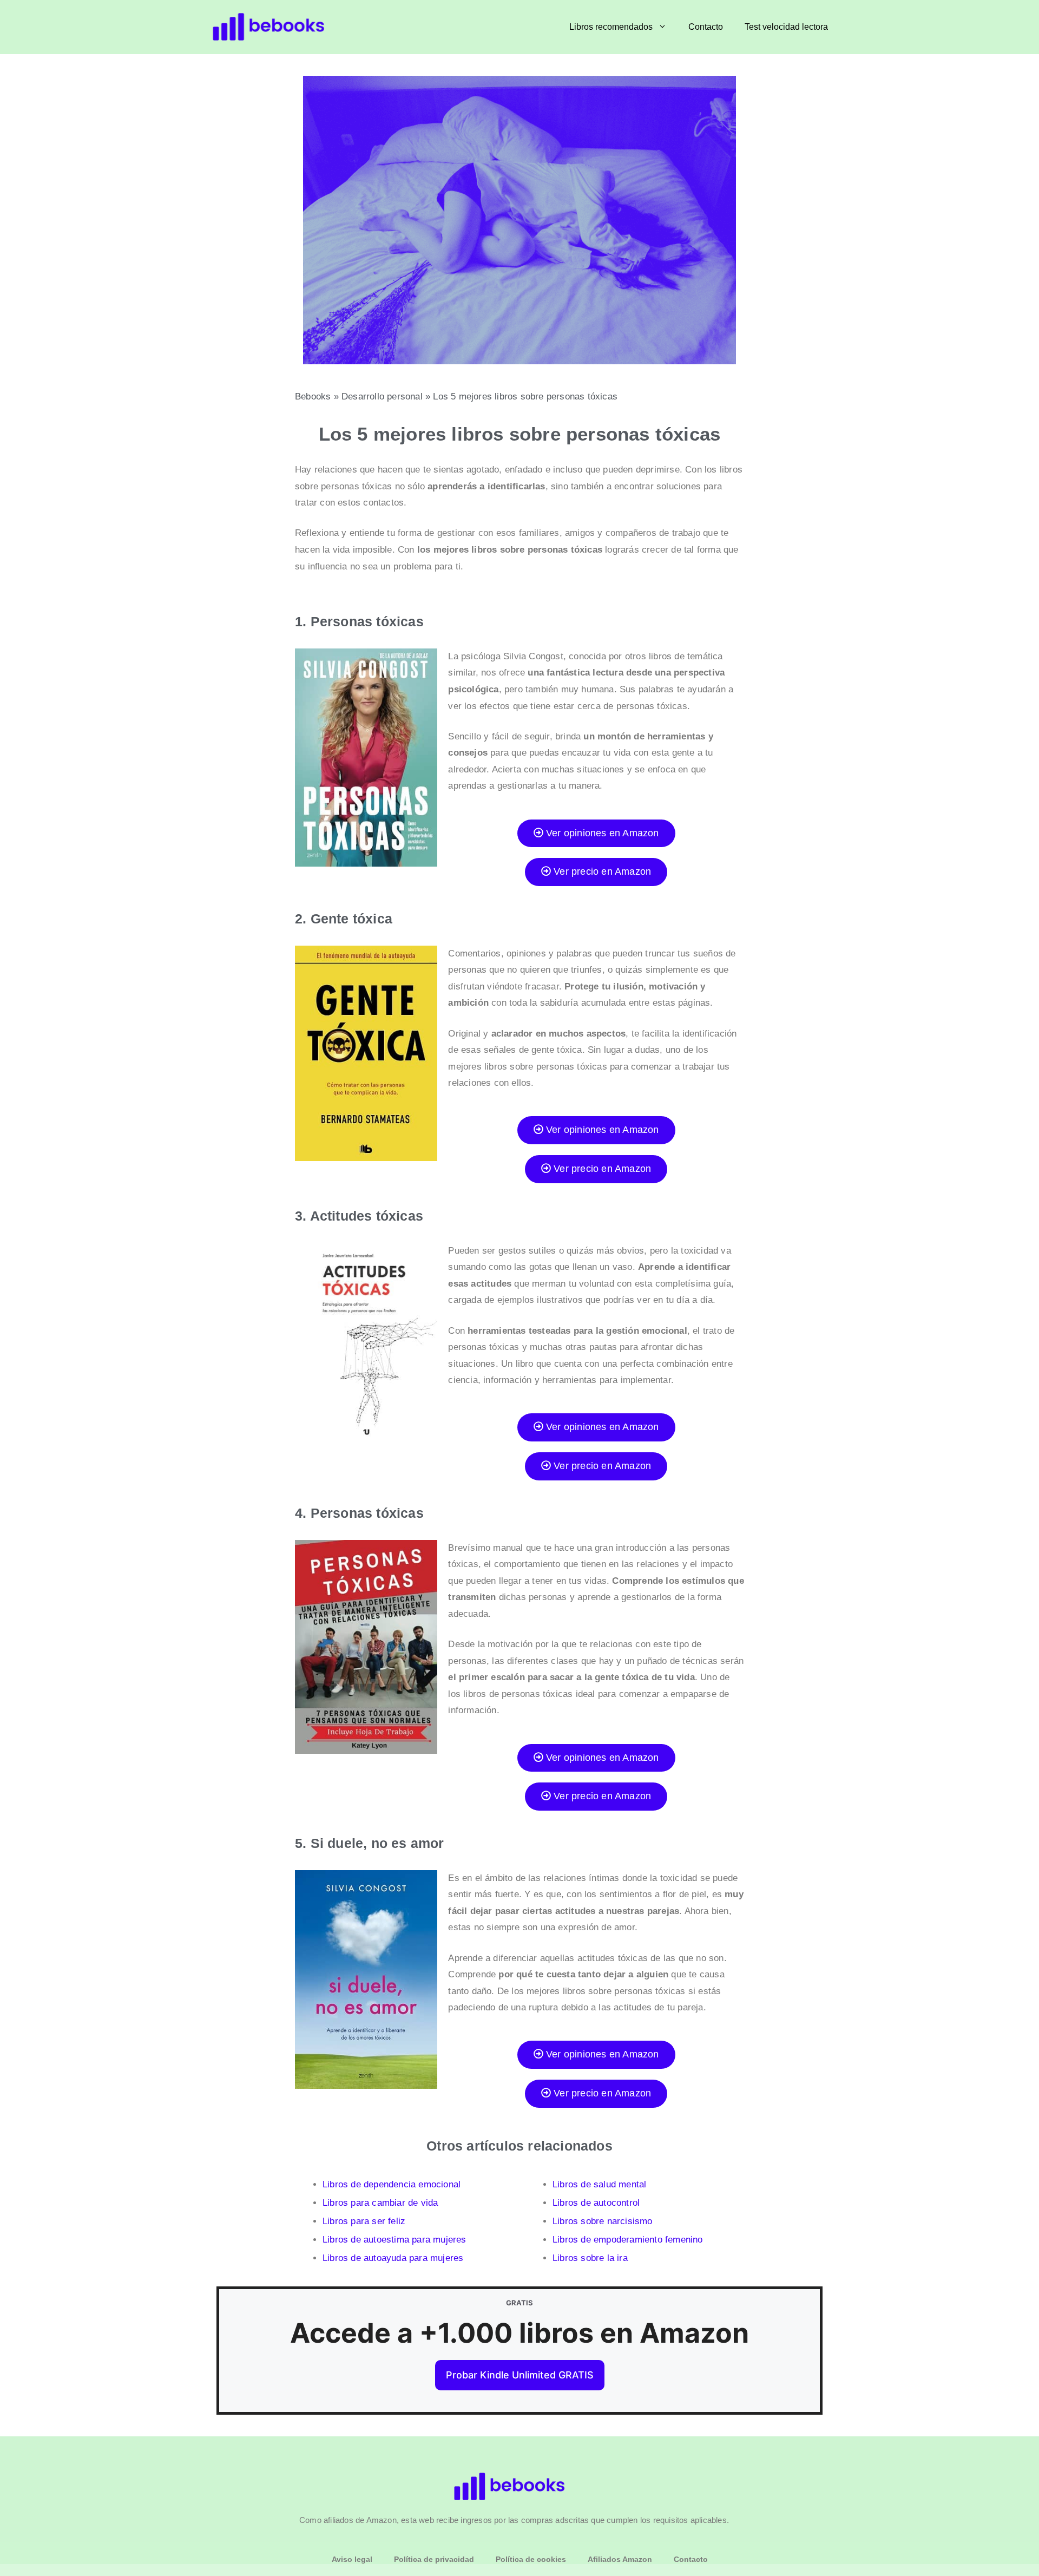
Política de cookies (531, 2559)
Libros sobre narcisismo (603, 2221)
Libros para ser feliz (364, 2221)
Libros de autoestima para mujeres (394, 2240)
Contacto (706, 27)
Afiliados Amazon (620, 2559)
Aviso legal (352, 2559)
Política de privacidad (434, 2559)
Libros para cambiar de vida (380, 2203)
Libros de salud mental (599, 2184)
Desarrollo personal (382, 396)
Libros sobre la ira (590, 2258)
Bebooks (313, 396)
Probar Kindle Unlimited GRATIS (520, 2375)
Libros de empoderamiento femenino (628, 2240)
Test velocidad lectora (786, 27)
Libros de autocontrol (596, 2203)
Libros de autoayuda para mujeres (393, 2258)
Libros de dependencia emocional (392, 2184)
